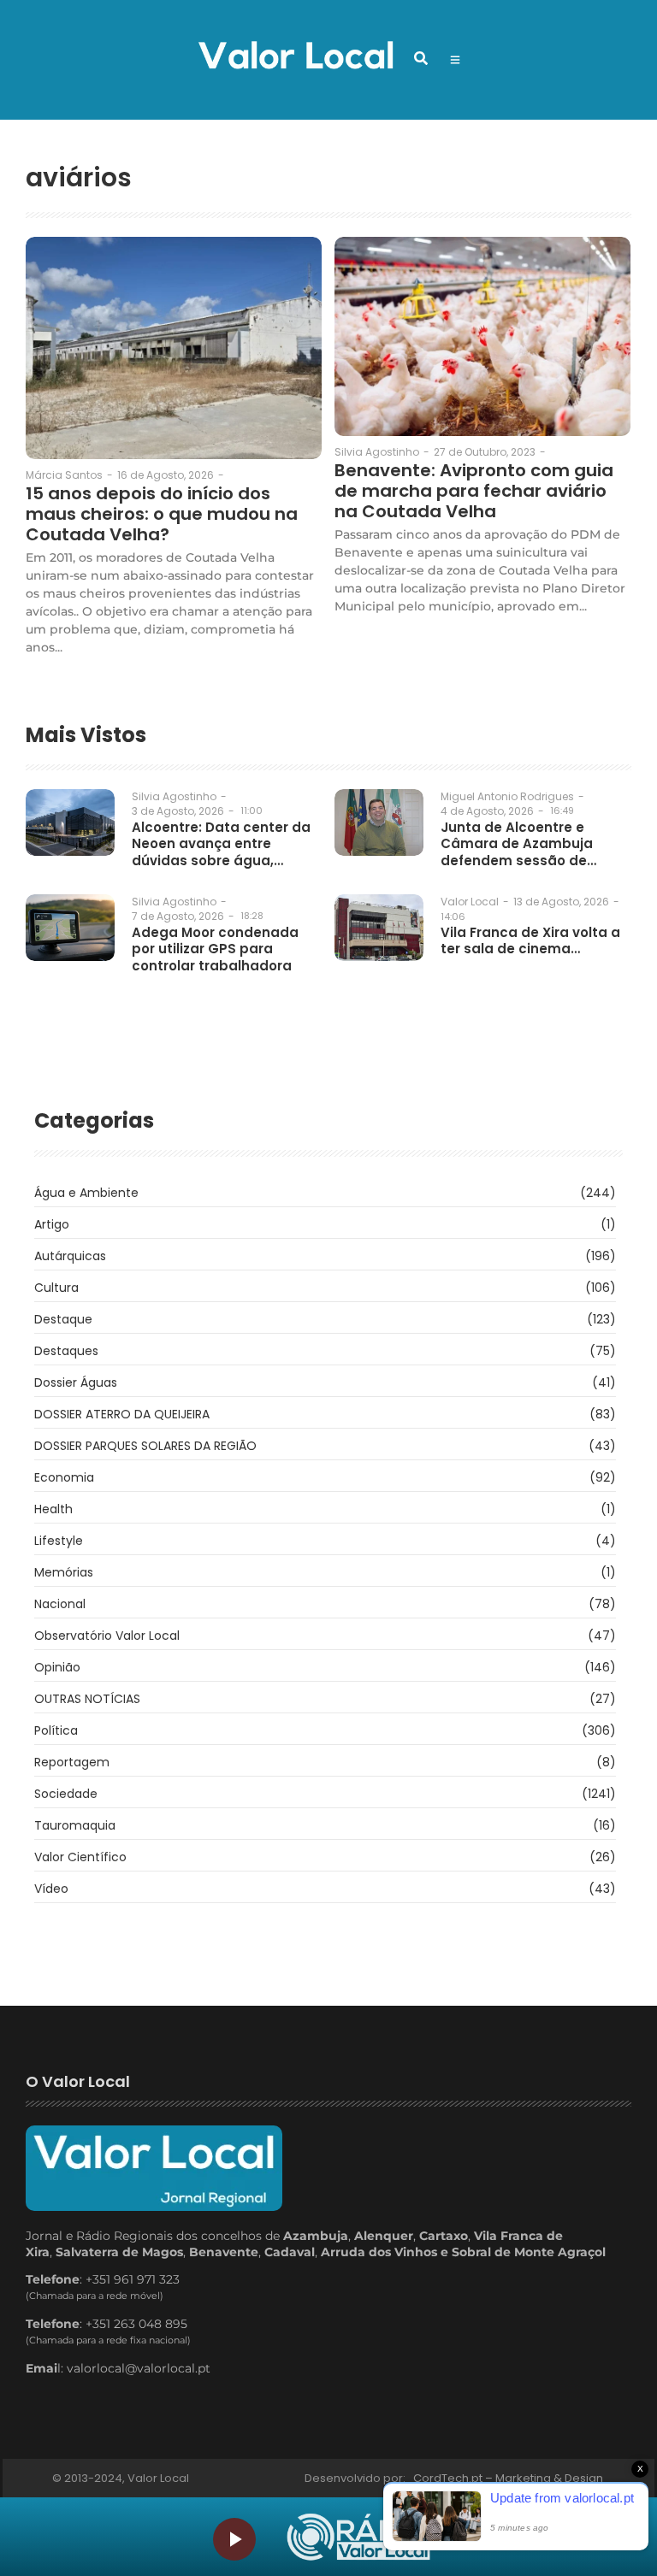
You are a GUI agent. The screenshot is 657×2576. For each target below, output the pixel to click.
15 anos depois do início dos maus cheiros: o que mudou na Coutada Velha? (162, 514)
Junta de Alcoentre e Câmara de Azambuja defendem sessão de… (518, 844)
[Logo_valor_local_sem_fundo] (296, 57)
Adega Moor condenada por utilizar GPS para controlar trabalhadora (215, 949)
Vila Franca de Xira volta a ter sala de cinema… (530, 941)
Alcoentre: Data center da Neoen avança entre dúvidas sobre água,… (221, 844)
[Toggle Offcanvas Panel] (455, 60)
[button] (421, 58)
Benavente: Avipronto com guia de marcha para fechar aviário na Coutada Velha (474, 491)
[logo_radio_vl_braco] (358, 2537)
